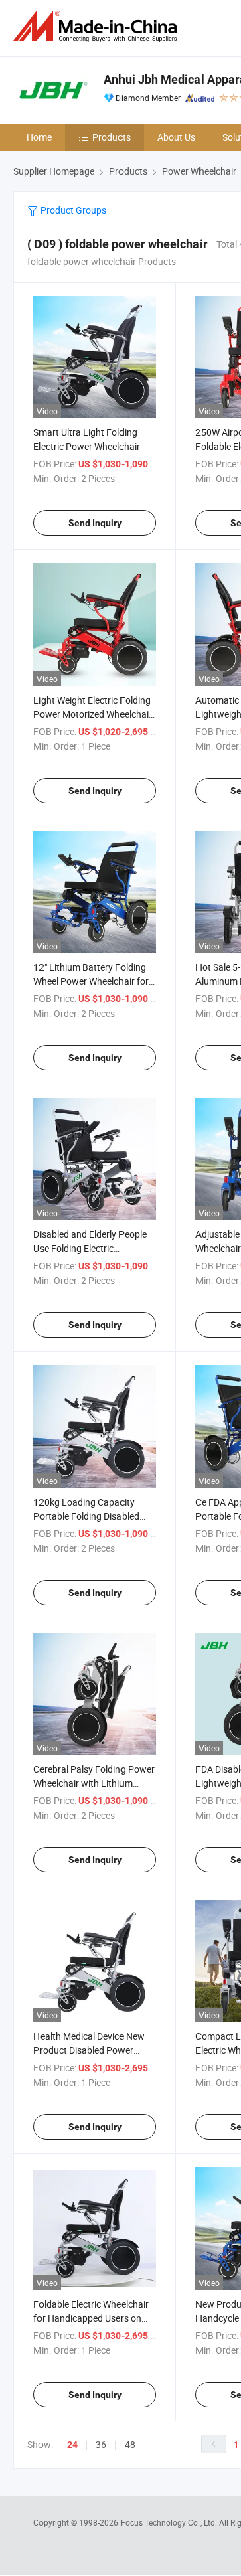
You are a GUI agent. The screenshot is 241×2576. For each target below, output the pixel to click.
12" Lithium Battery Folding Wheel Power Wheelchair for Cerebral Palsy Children (91, 981)
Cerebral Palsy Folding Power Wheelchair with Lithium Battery (94, 1783)
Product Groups (72, 210)
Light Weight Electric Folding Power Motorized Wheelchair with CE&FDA (93, 714)
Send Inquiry (95, 523)
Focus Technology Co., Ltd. (170, 2522)
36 (101, 2444)
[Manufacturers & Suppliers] (98, 26)
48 (130, 2444)
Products (111, 137)
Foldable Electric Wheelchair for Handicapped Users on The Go (91, 2318)
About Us (176, 137)
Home (39, 137)
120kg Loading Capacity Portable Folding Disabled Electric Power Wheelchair (87, 1516)
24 (72, 2445)
